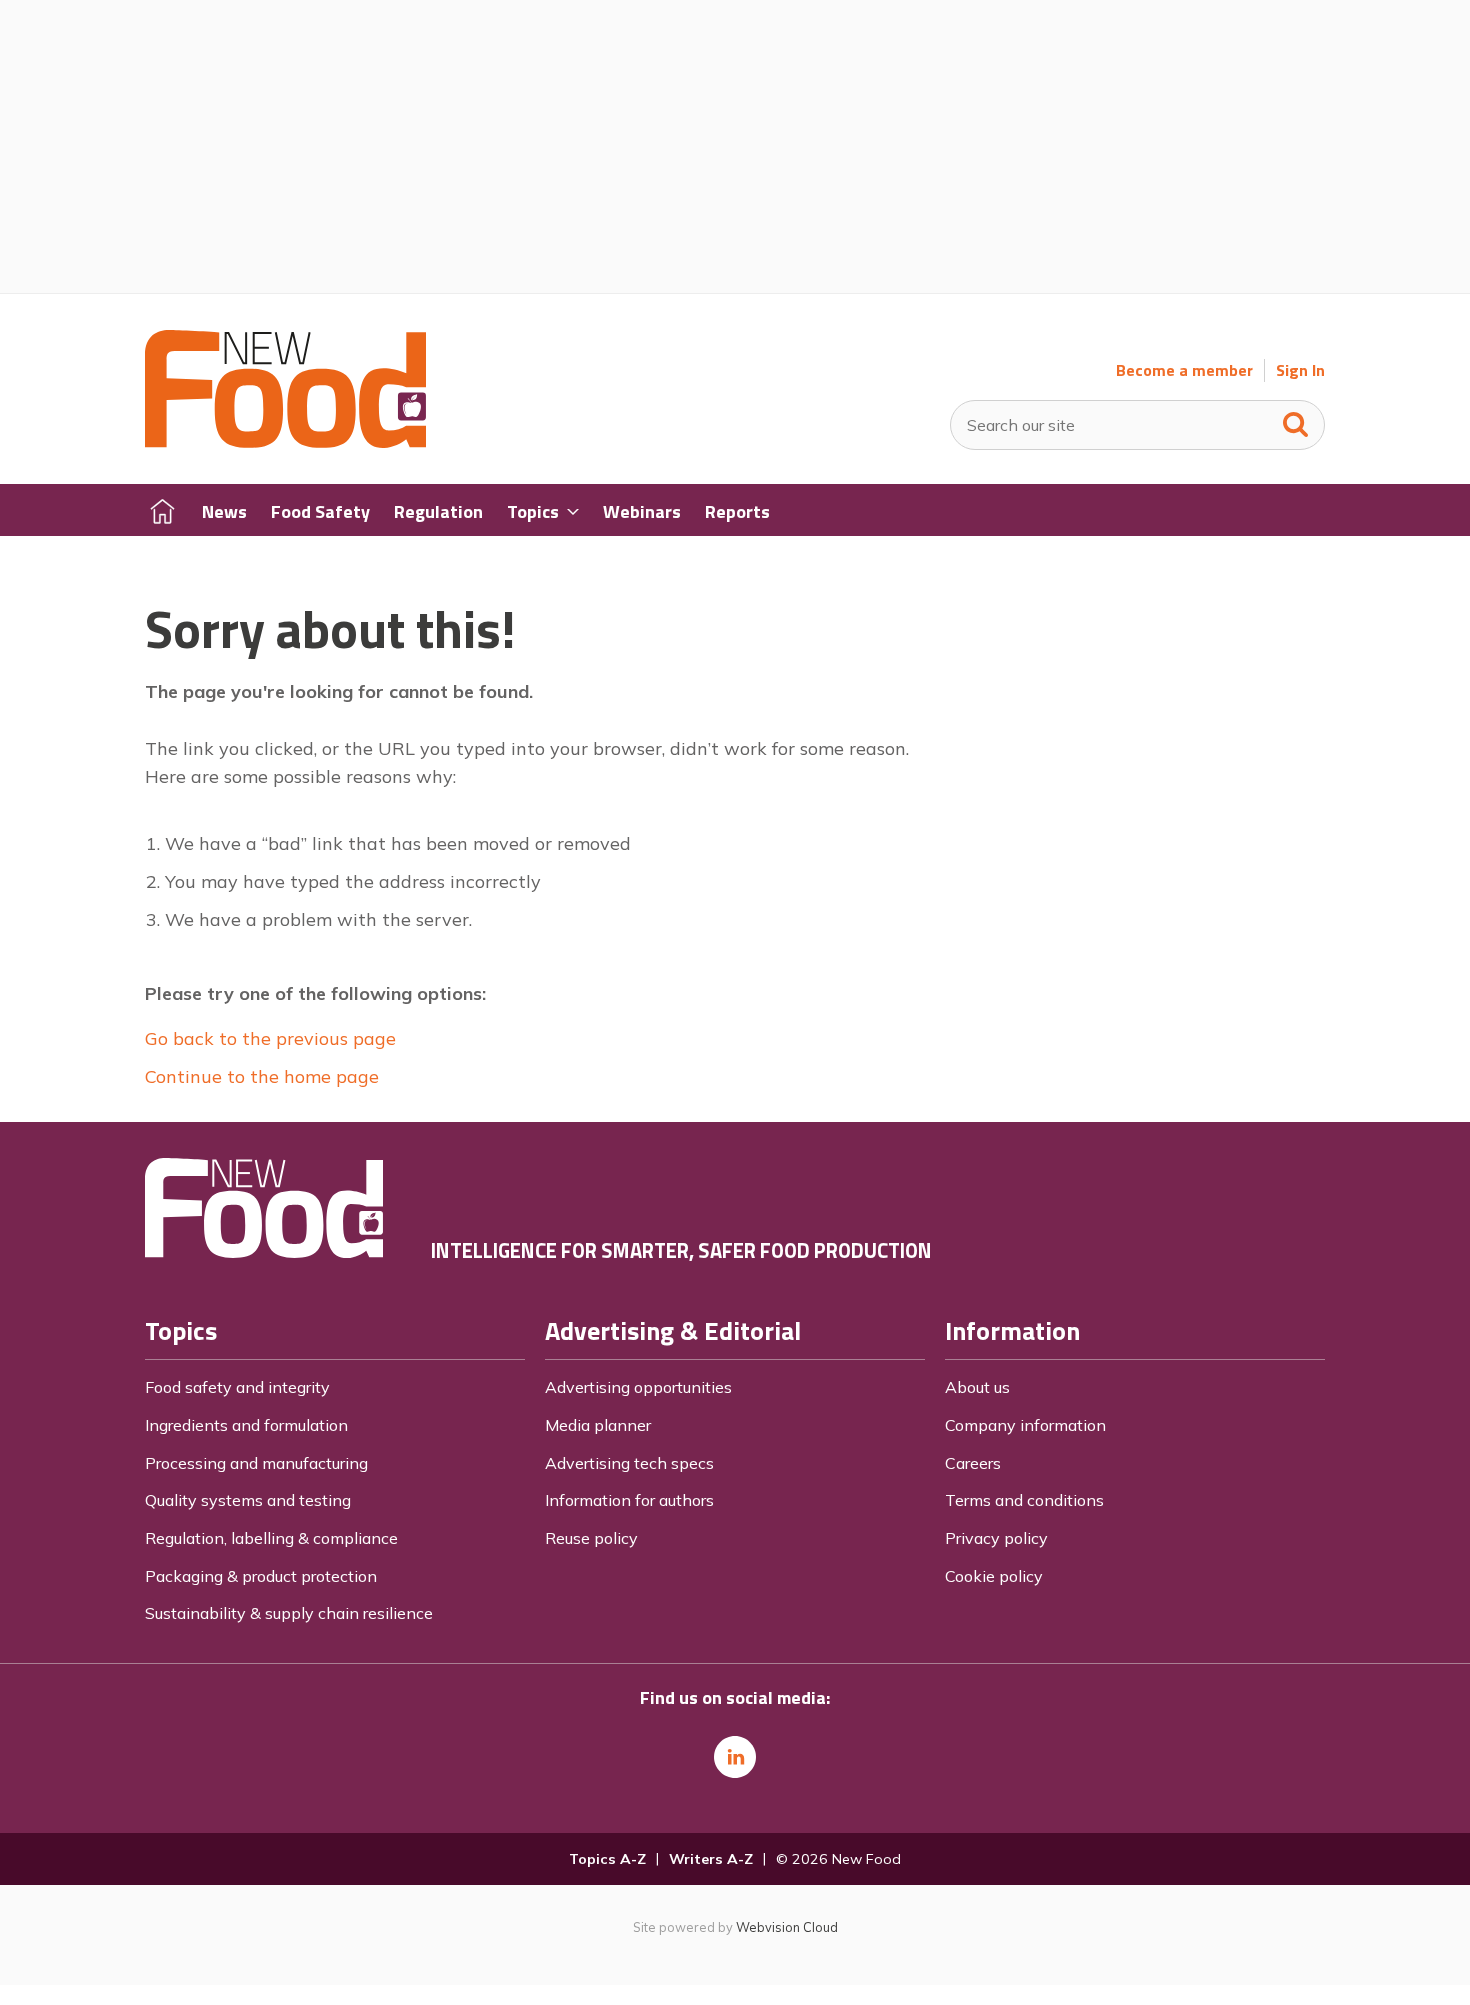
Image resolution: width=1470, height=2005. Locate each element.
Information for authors (629, 1500)
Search (1296, 420)
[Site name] (285, 442)
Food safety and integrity (237, 1387)
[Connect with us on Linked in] (735, 1757)
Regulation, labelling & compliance (271, 1538)
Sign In (1300, 370)
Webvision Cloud (787, 1927)
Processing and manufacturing (256, 1463)
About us (977, 1387)
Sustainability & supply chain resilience (289, 1613)
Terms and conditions (1024, 1500)
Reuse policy (591, 1538)
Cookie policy (994, 1576)
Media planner (598, 1425)
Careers (973, 1463)
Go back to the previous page (270, 1038)
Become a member (1184, 370)
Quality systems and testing (248, 1500)
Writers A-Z (711, 1859)
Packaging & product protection (261, 1576)
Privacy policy (996, 1538)
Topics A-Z (607, 1859)
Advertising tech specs (629, 1463)
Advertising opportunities (638, 1387)
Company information (1025, 1425)
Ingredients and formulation (246, 1425)
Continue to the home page (262, 1076)
